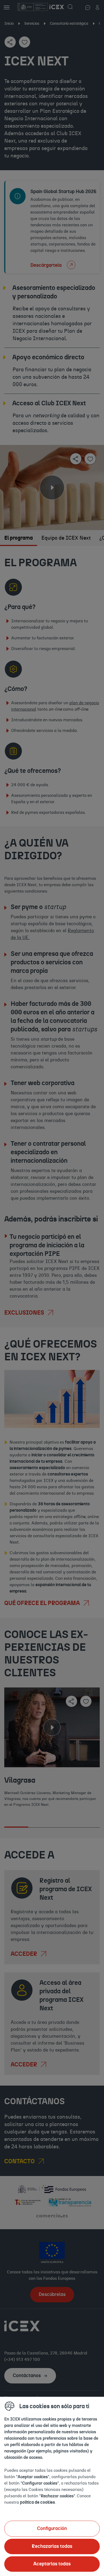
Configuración (52, 2529)
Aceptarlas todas (52, 2564)
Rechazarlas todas (52, 2546)
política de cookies (37, 2502)
